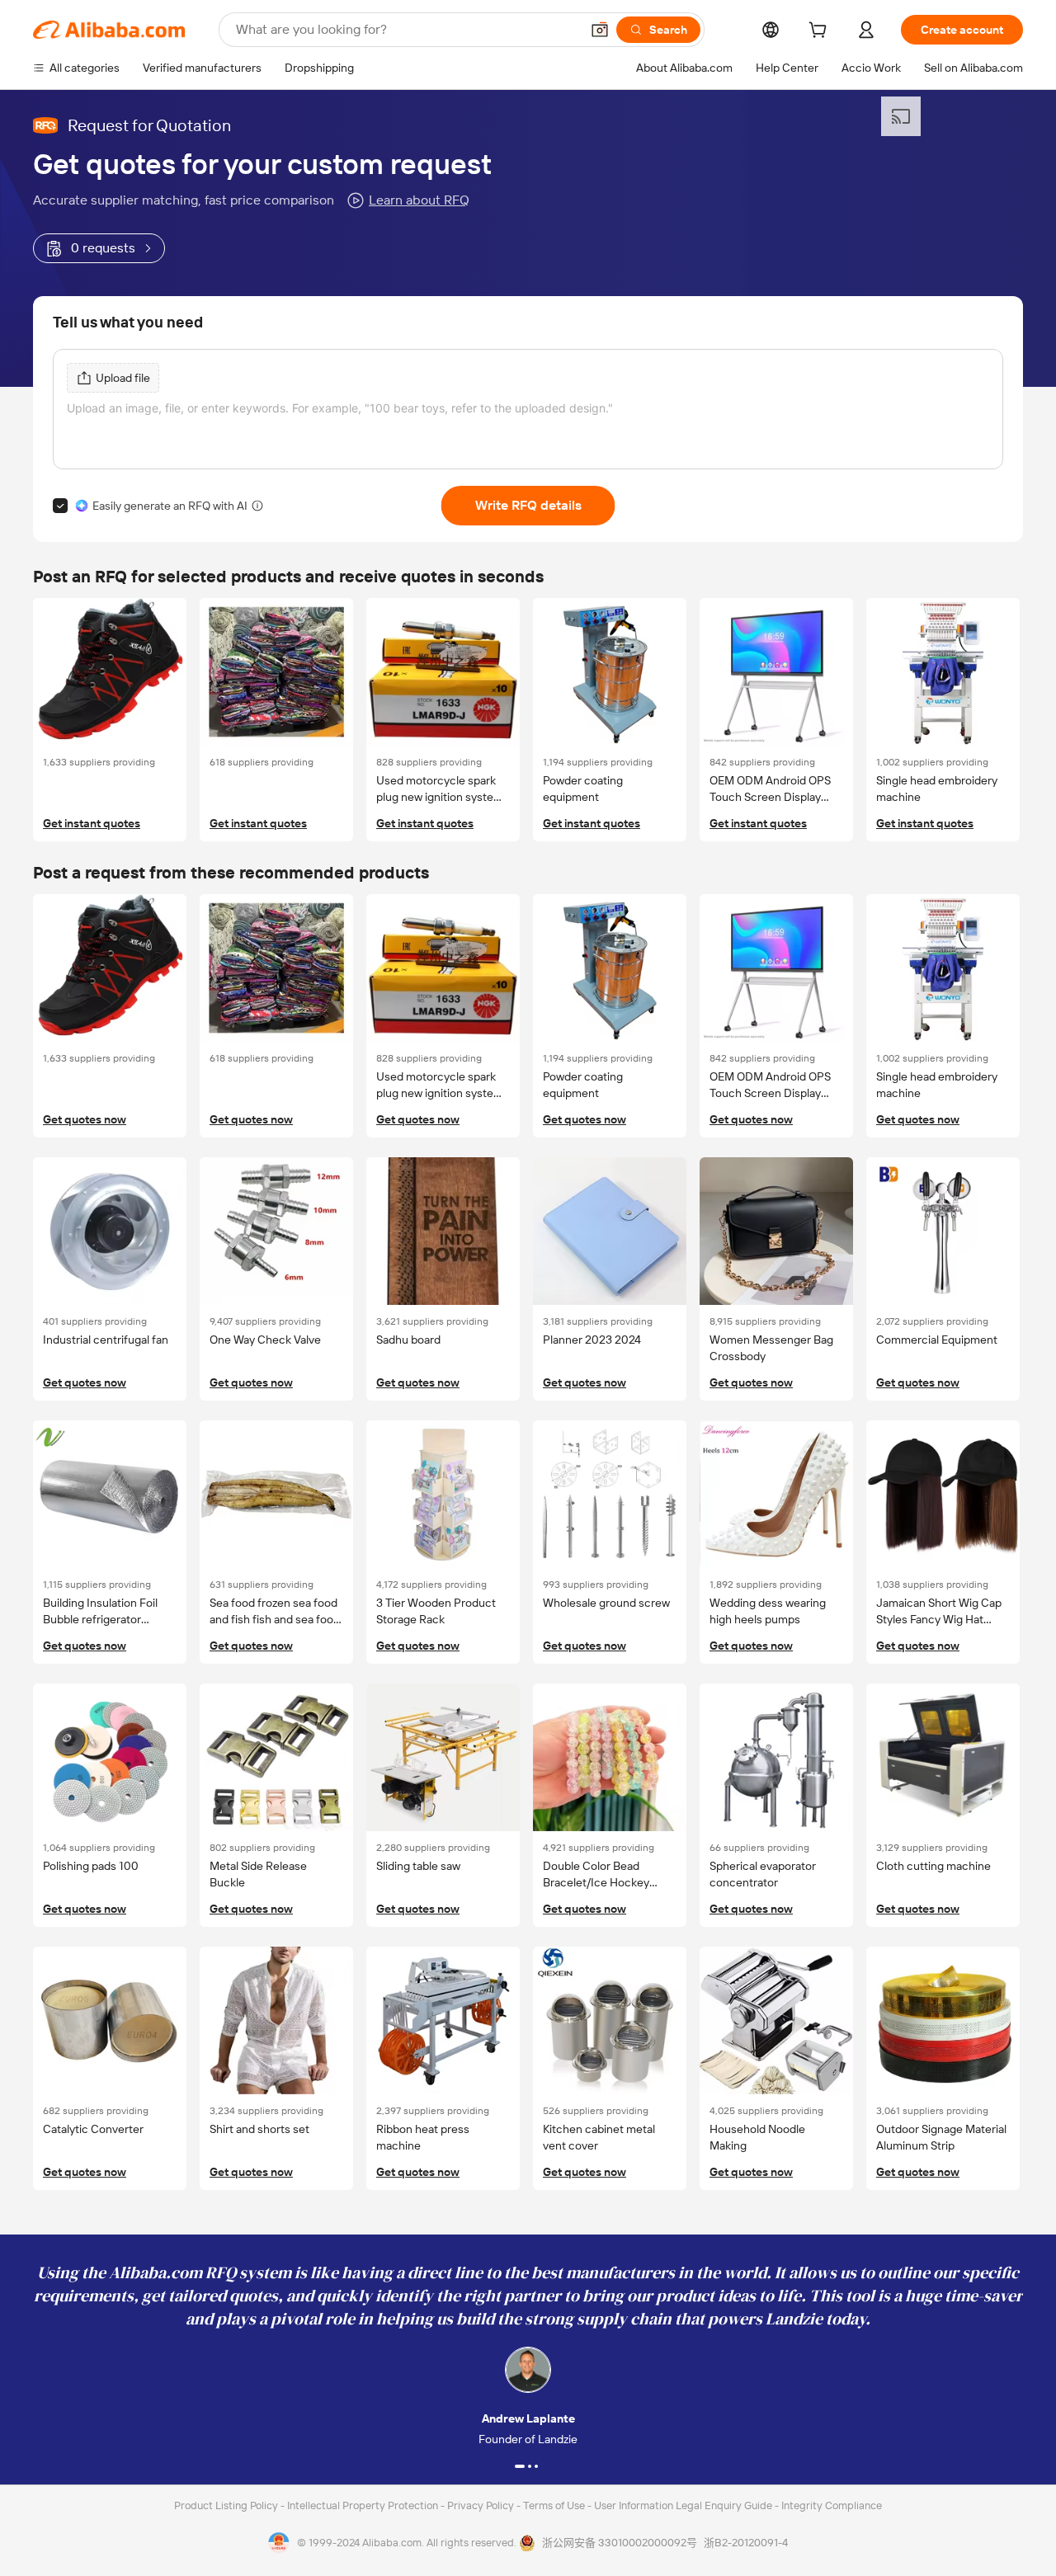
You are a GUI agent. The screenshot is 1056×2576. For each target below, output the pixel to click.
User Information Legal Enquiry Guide (683, 2505)
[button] (600, 30)
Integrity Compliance (832, 2505)
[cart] (821, 32)
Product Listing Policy (227, 2505)
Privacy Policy (482, 2505)
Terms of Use (555, 2505)
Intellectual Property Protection (364, 2505)
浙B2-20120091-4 (746, 2543)
